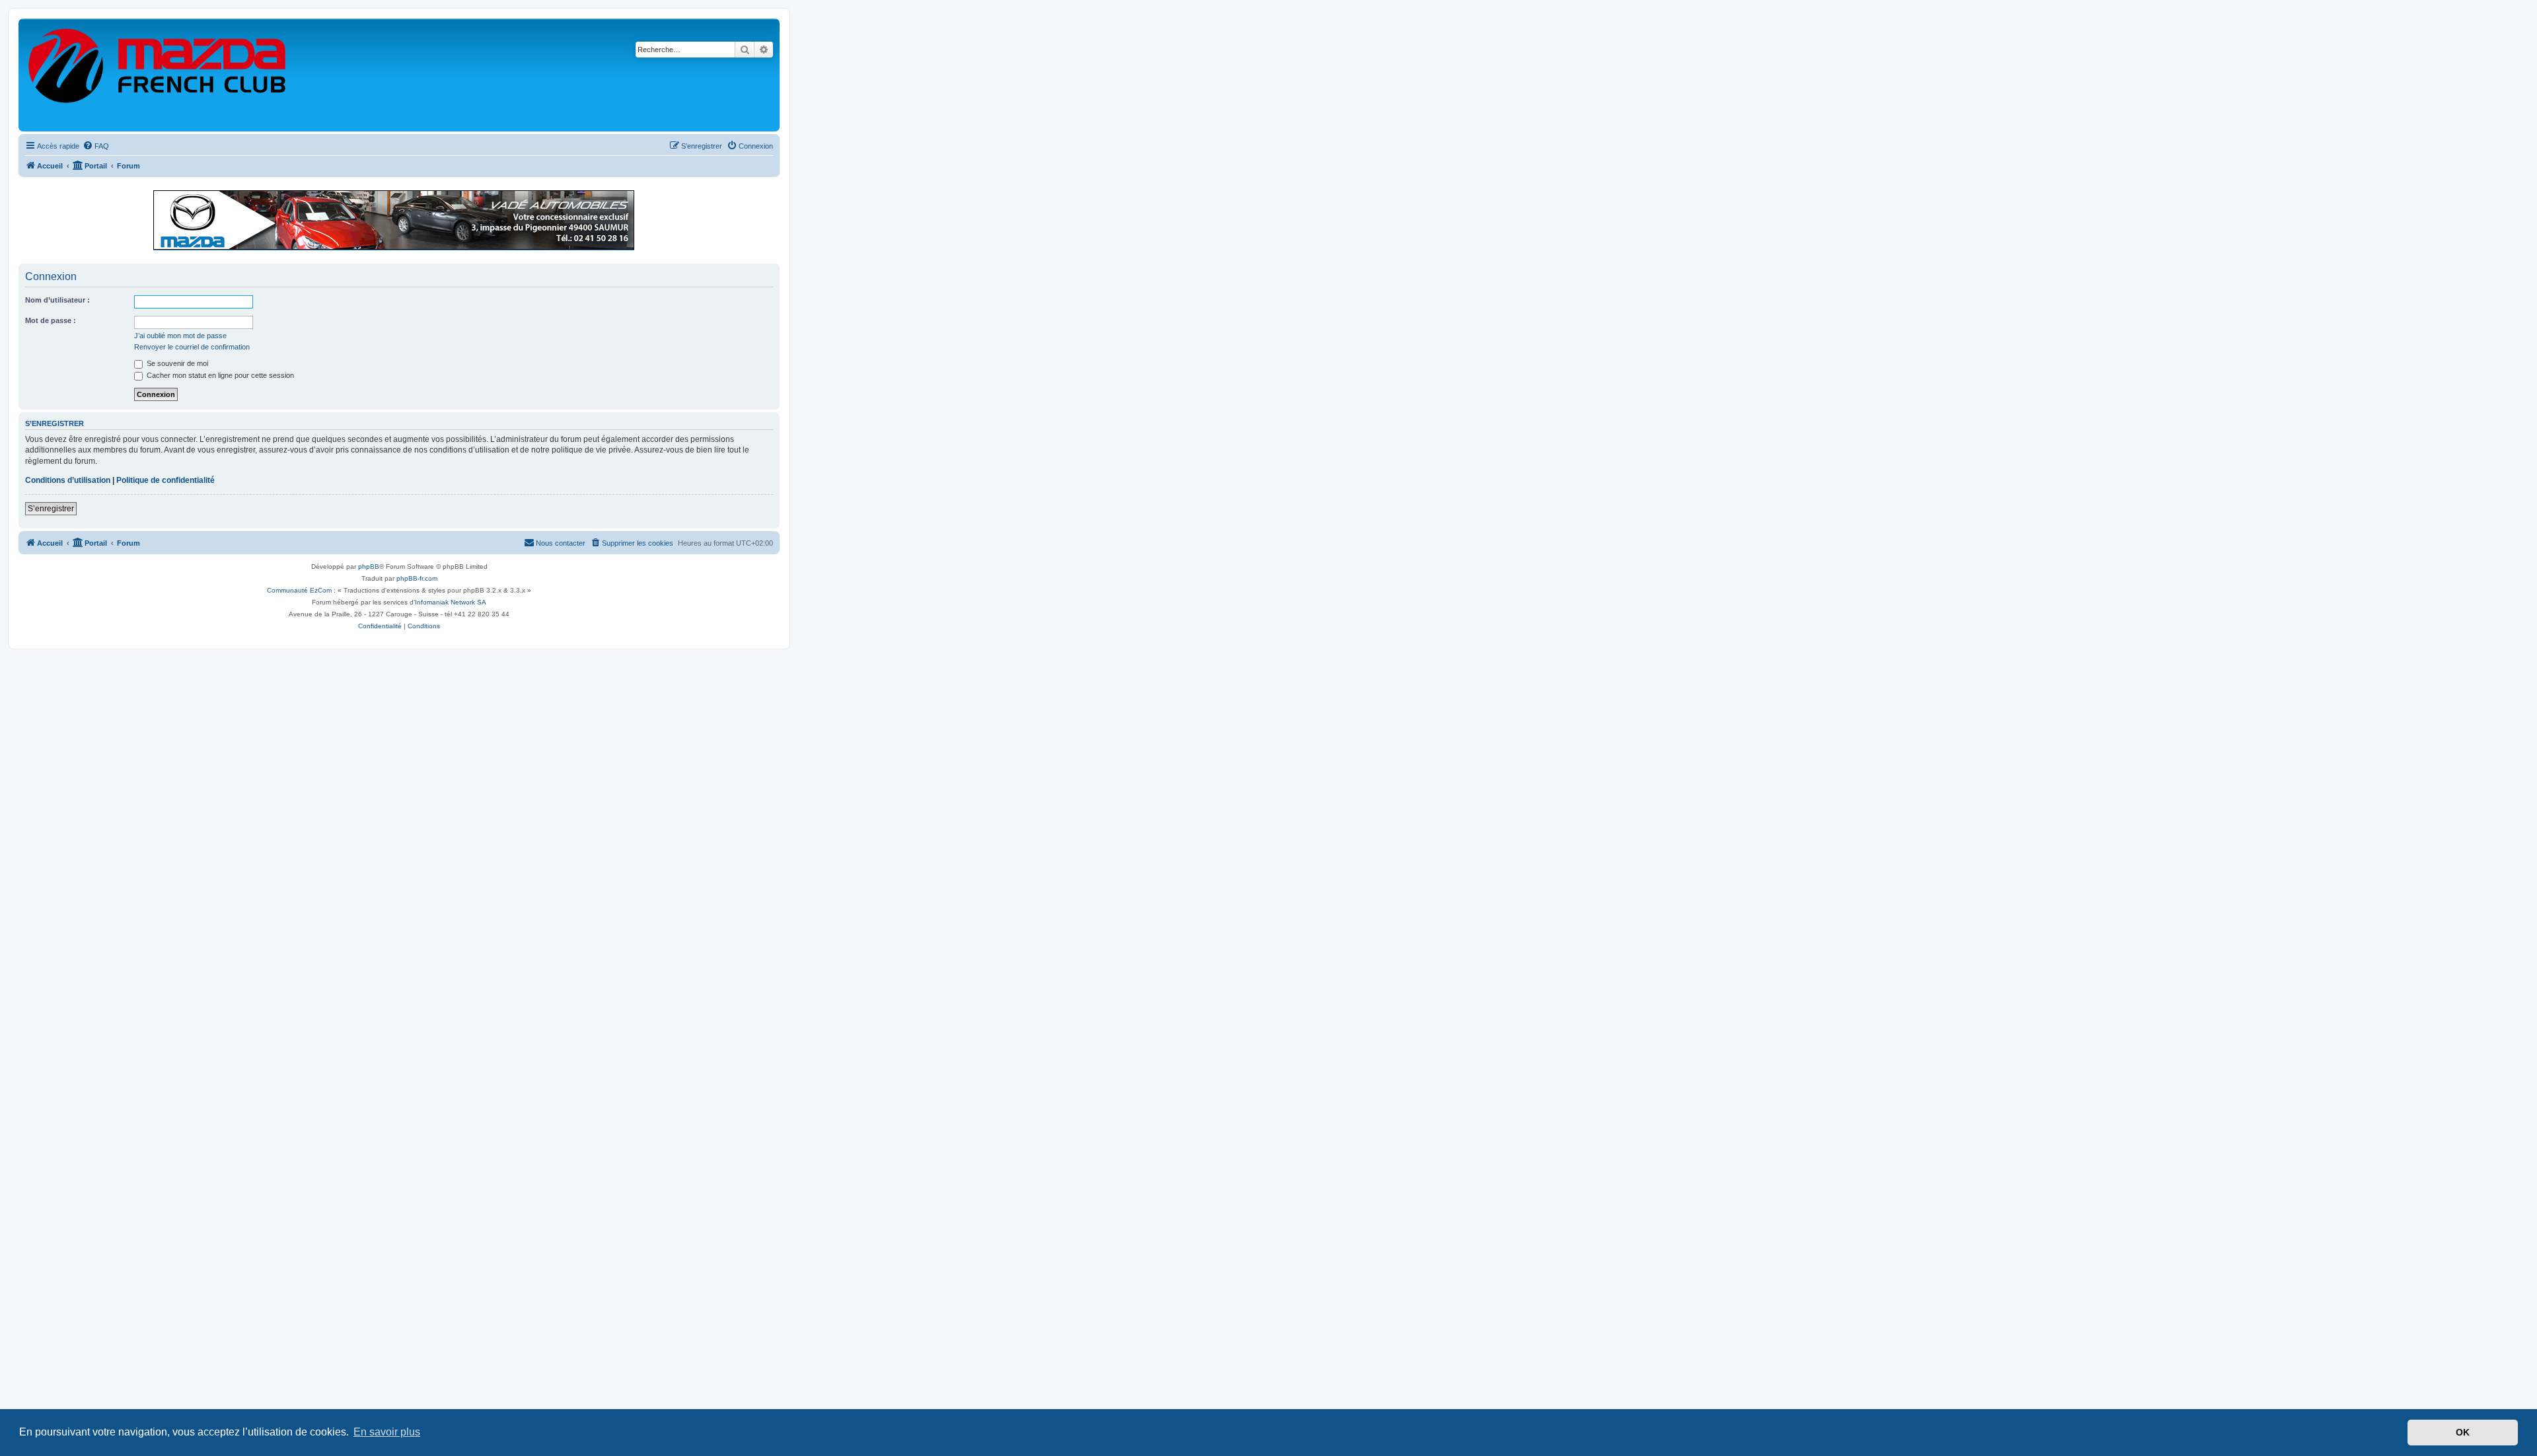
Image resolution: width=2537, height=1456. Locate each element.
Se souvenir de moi (176, 363)
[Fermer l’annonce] (769, 194)
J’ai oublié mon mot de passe (180, 336)
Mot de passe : (51, 320)
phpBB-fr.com (417, 578)
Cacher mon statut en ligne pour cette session (219, 375)
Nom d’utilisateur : (57, 300)
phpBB (369, 566)
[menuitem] (96, 146)
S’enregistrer (51, 509)
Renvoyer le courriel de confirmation (192, 347)
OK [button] (2463, 1432)
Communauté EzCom (299, 590)
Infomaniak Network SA (451, 602)
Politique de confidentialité (165, 480)
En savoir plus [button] (387, 1432)
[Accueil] (158, 75)
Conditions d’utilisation (68, 480)
